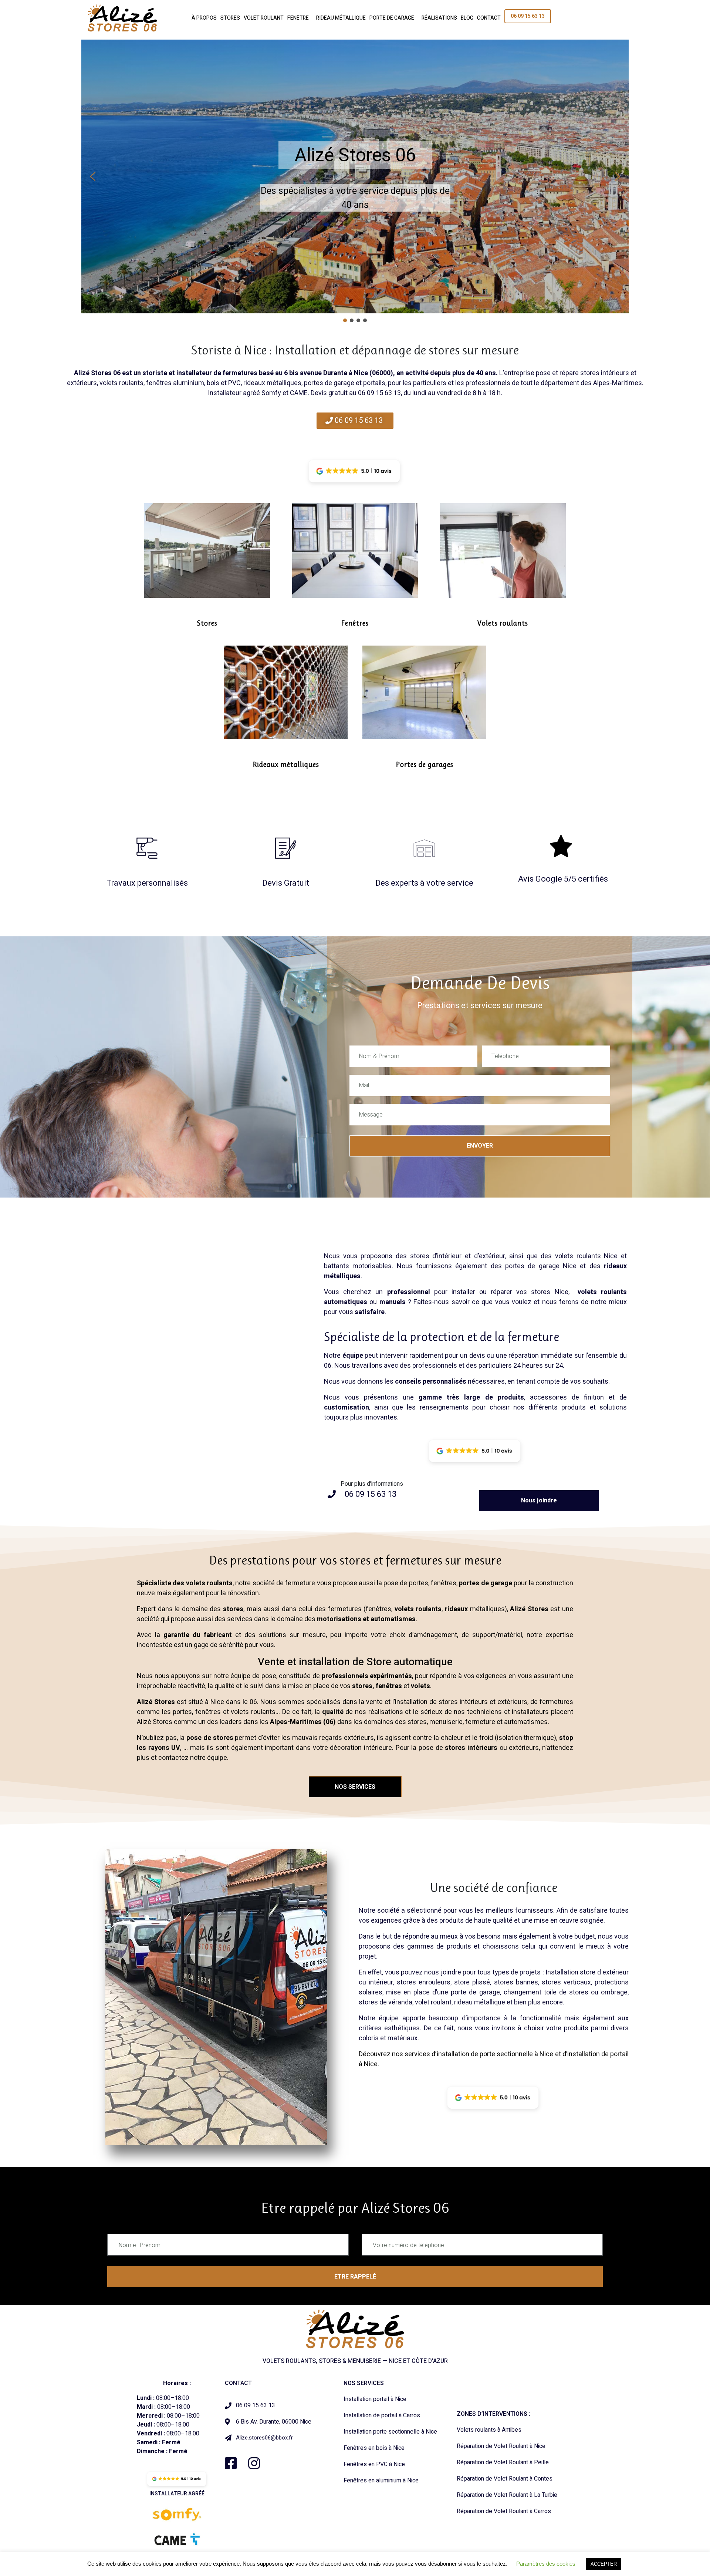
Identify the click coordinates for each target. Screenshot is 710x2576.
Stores (230, 18)
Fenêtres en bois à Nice (374, 2448)
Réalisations (439, 18)
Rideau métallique (341, 18)
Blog (467, 18)
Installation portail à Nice (375, 2399)
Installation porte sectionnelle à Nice (390, 2432)
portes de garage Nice (541, 1266)
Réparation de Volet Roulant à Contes (505, 2479)
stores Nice (550, 1292)
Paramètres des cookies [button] (546, 2564)
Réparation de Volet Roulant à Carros (504, 2511)
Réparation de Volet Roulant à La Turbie (507, 2495)
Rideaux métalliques (286, 765)
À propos (204, 18)
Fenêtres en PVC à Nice (374, 2464)
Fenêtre (298, 18)
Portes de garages (425, 765)
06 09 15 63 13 (528, 16)
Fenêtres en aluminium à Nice (381, 2481)
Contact (489, 18)
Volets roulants (503, 623)
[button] (93, 176)
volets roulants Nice (586, 1256)
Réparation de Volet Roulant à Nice (501, 2446)
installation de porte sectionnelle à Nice (495, 2054)
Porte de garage (392, 18)
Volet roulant (264, 18)
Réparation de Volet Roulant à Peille (503, 2462)
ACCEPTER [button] (604, 2564)
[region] (355, 182)
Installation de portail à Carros (382, 2415)
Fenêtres (355, 623)
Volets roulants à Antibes (489, 2430)
